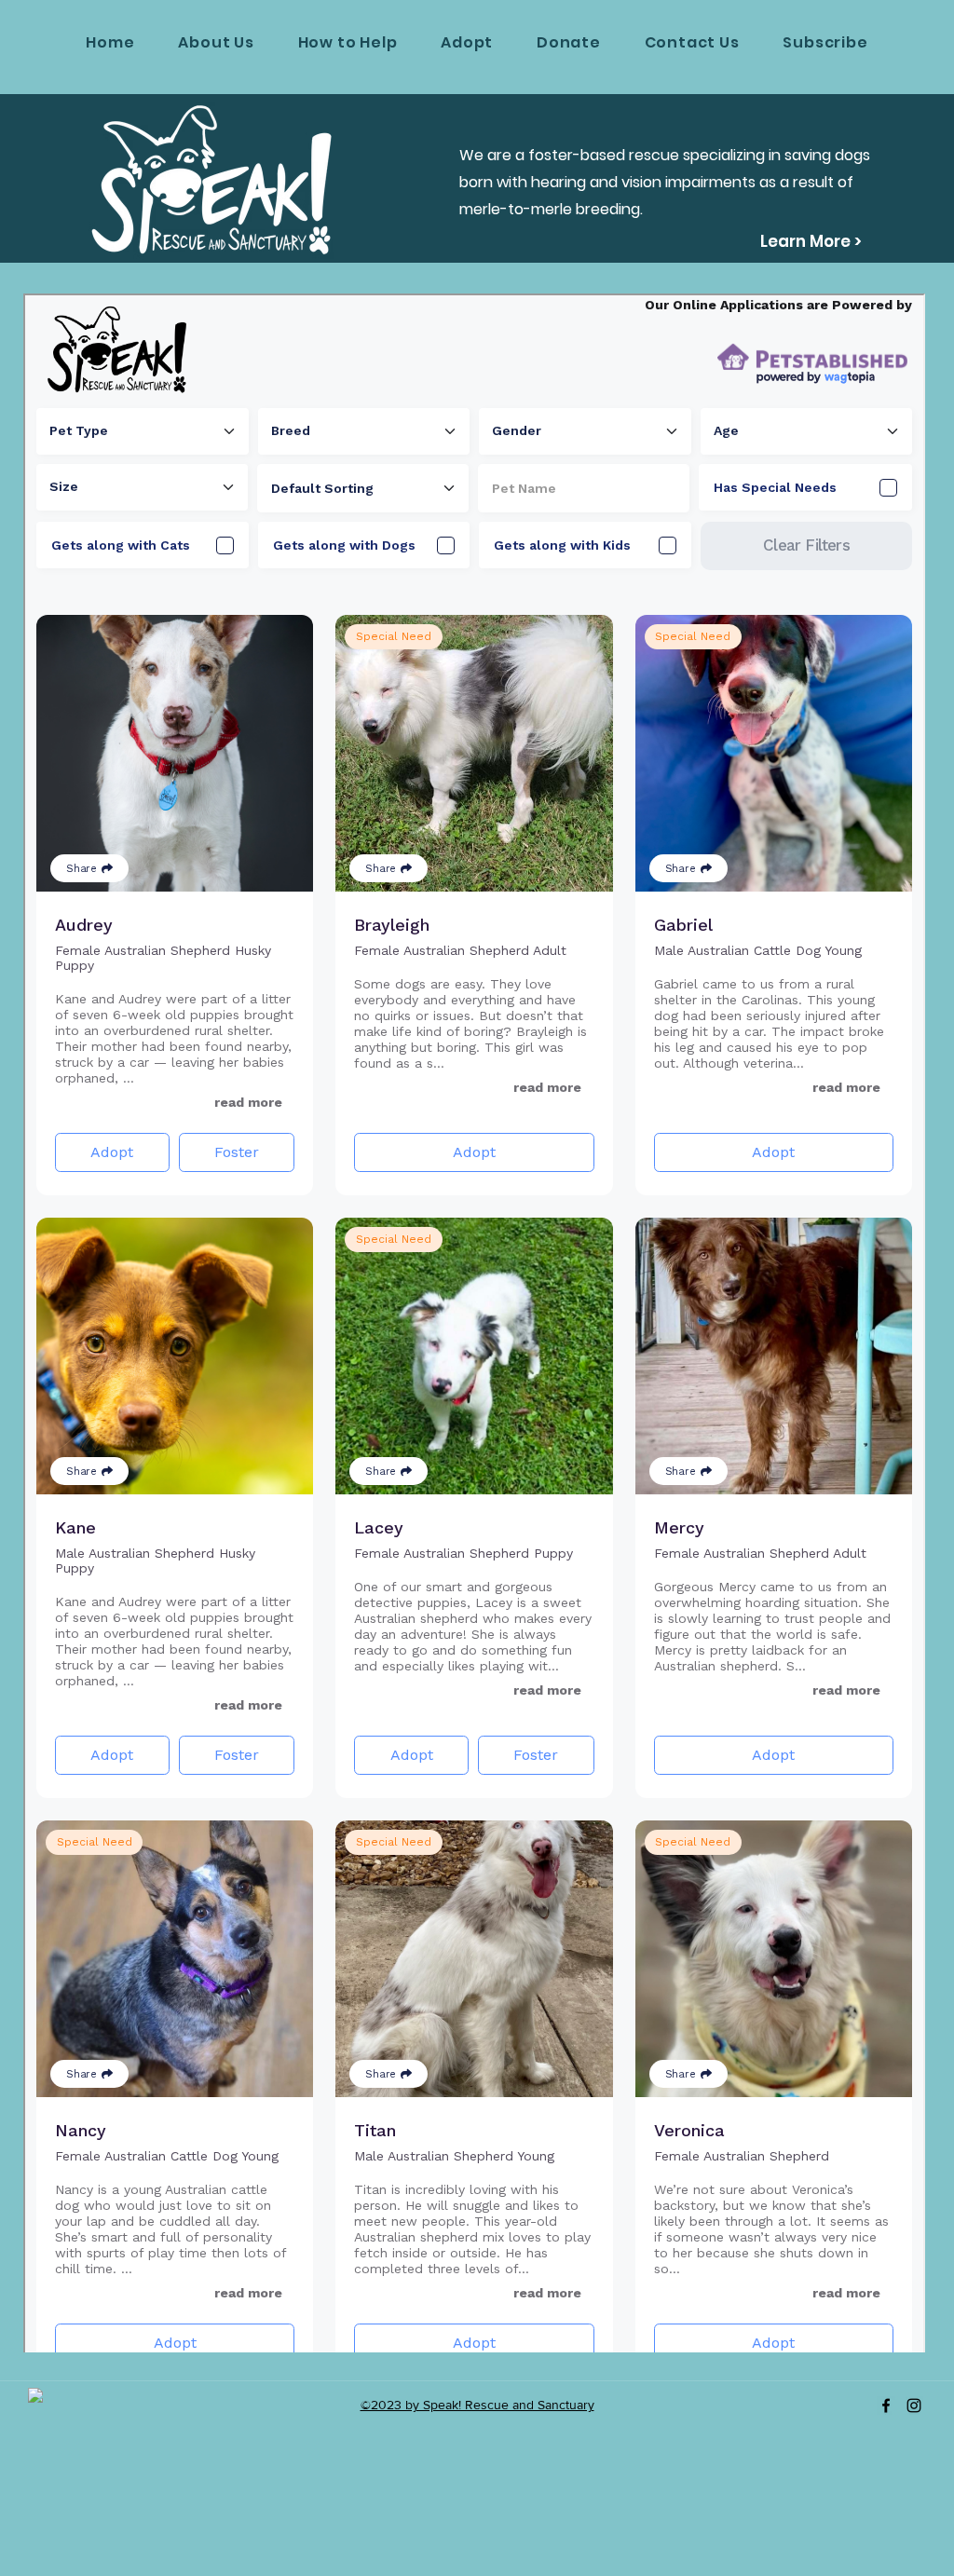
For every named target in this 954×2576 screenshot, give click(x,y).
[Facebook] (886, 2406)
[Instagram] (914, 2406)
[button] (348, 42)
